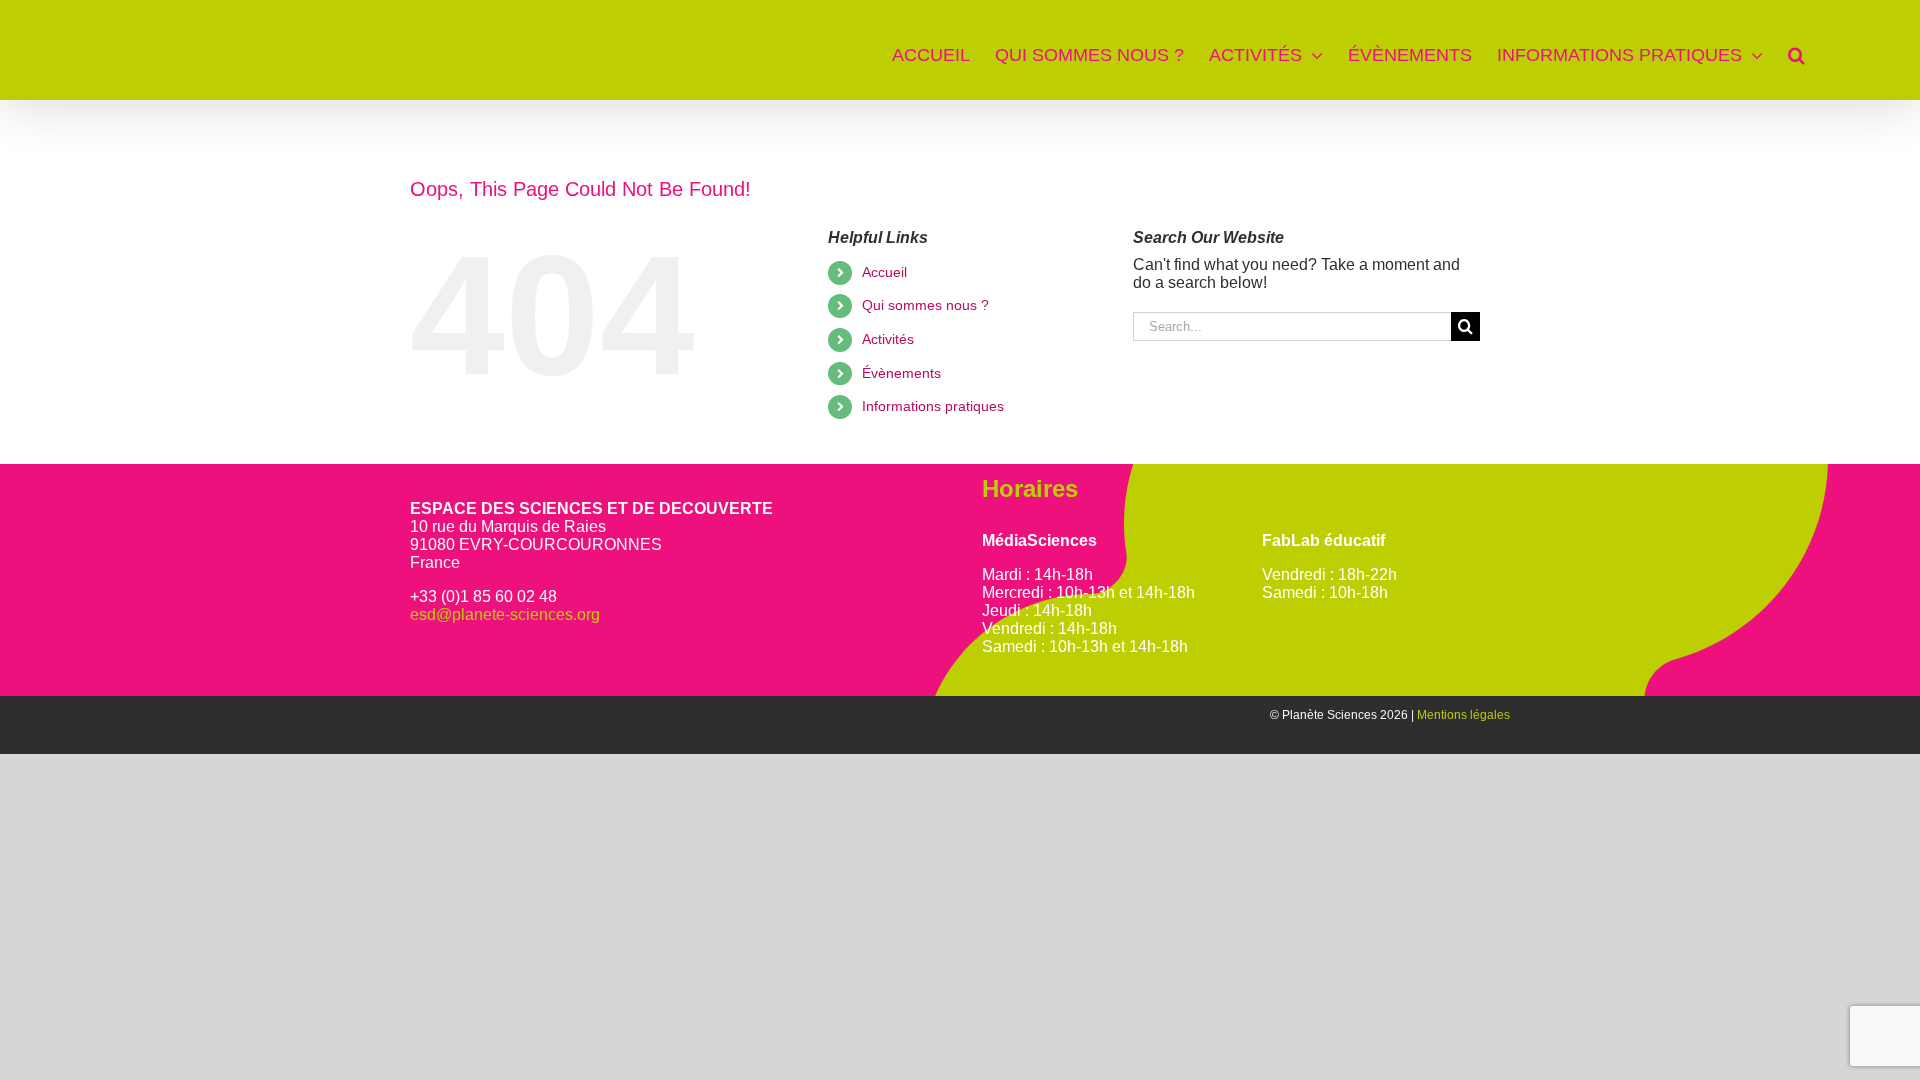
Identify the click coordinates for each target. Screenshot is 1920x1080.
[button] (1796, 50)
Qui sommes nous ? (925, 305)
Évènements (901, 373)
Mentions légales (1463, 715)
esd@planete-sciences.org (505, 614)
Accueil (884, 272)
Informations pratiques (933, 406)
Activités (888, 339)
